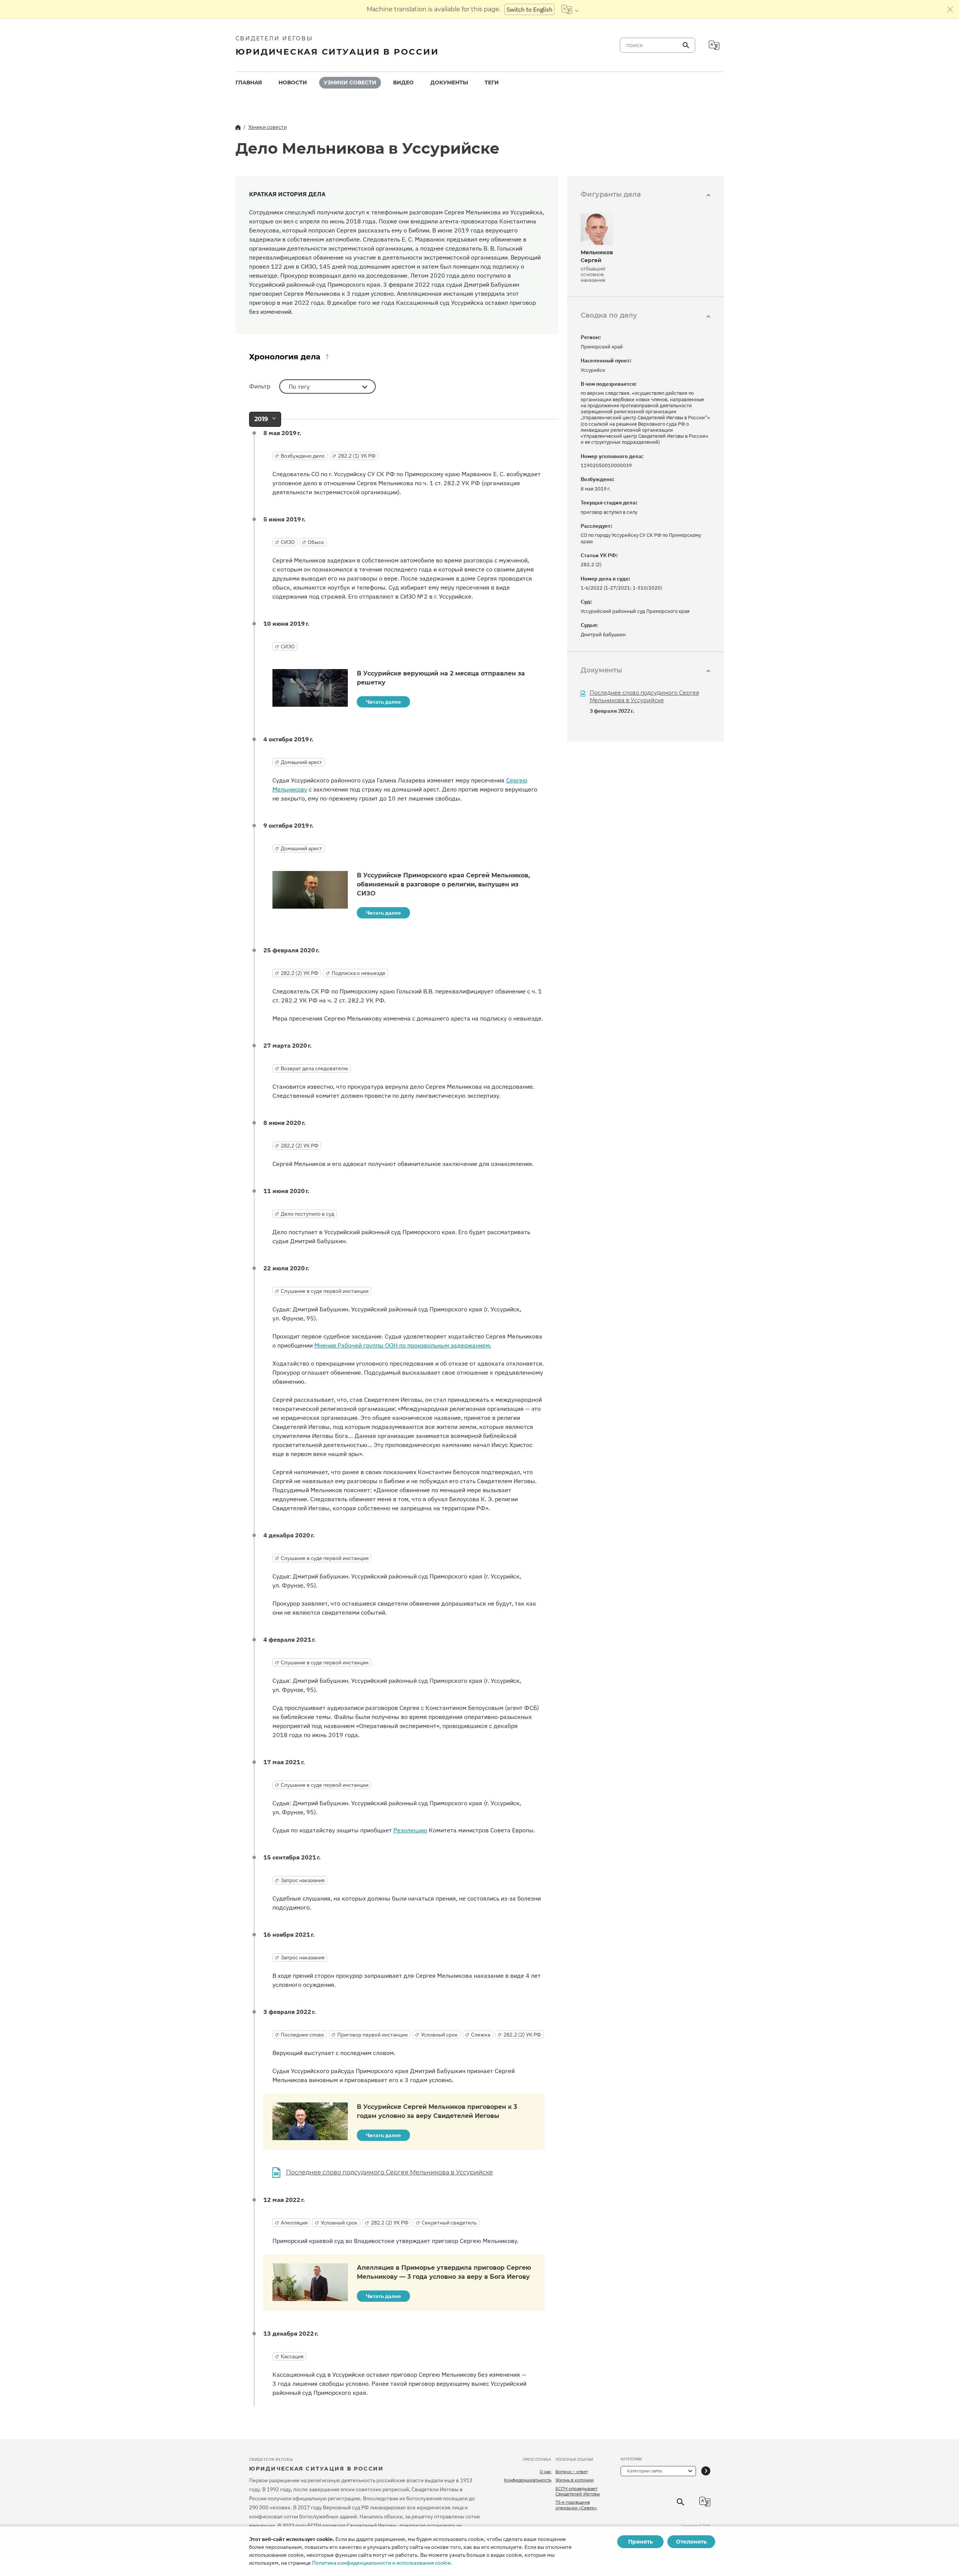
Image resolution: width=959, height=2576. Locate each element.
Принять (640, 2542)
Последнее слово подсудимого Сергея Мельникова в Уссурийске (389, 2172)
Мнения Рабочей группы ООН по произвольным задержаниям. (403, 1345)
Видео (403, 83)
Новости (293, 83)
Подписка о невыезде (359, 973)
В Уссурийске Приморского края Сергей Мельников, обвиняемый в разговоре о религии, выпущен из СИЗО (443, 884)
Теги (492, 83)
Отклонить (691, 2542)
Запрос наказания (303, 1880)
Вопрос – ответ (572, 2472)
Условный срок (439, 2035)
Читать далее (383, 702)
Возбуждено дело (303, 456)
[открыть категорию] (706, 2471)
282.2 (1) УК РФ (357, 456)
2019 (261, 419)
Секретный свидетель (449, 2223)
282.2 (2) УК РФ (300, 973)
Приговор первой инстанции (372, 2035)
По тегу (299, 387)
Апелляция (294, 2223)
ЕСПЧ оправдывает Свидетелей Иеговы (578, 2491)
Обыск (316, 542)
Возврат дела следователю (314, 1068)
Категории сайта (644, 2471)
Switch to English (529, 9)
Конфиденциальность (528, 2480)
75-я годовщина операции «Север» (576, 2505)
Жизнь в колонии (575, 2480)
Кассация (292, 2356)
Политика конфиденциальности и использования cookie (381, 2563)
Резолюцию (410, 1830)
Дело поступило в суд (307, 1214)
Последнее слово (302, 2035)
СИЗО (288, 542)
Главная (249, 83)
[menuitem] (249, 83)
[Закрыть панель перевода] (950, 9)
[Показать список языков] (570, 9)
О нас (545, 2472)
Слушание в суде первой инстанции (325, 1291)
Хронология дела (285, 357)
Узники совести (350, 83)
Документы (449, 83)
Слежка (481, 2035)
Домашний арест (301, 762)
